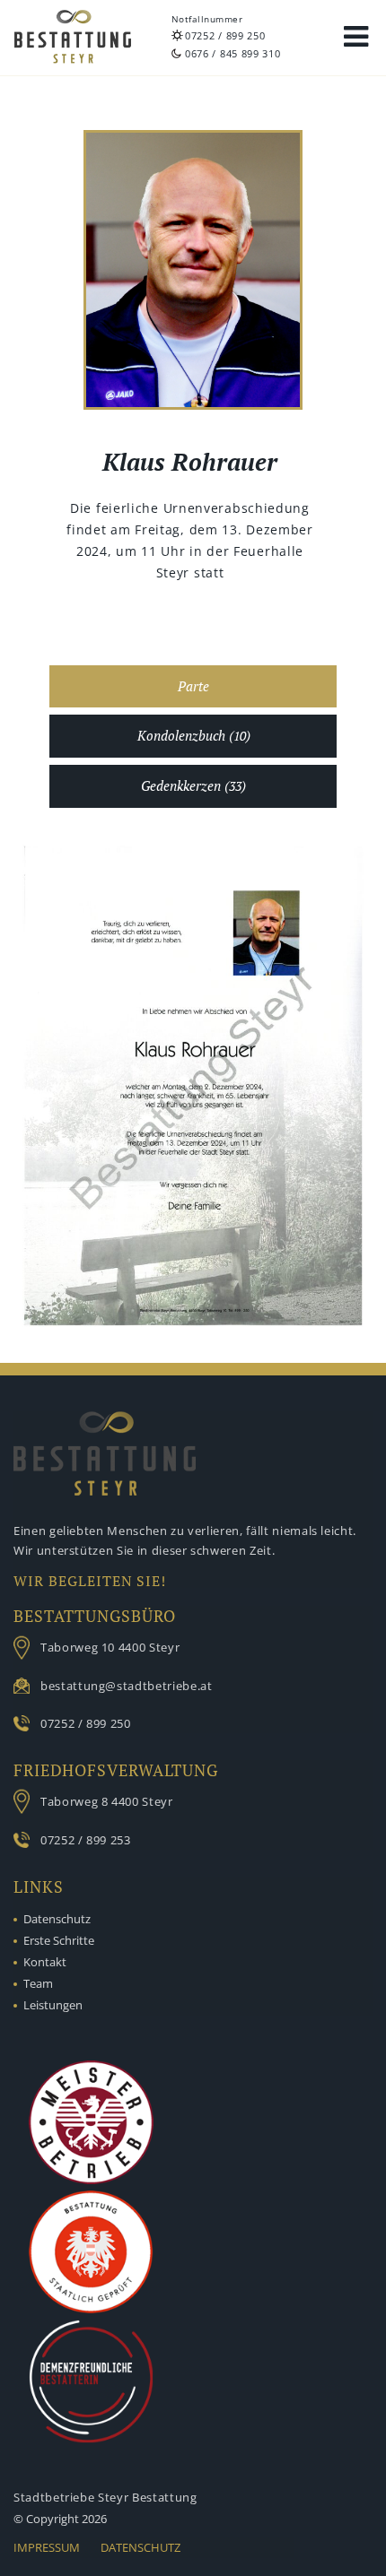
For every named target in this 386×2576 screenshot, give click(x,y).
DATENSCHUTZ (140, 2547)
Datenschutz (57, 1919)
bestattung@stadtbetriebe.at (127, 1686)
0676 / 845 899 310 (233, 53)
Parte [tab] (193, 686)
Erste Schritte (59, 1940)
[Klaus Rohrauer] (193, 273)
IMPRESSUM (47, 2547)
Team (38, 1983)
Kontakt (45, 1962)
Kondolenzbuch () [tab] (194, 736)
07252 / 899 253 (86, 1840)
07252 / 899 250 (225, 35)
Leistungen (53, 2005)
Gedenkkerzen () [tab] (193, 786)
